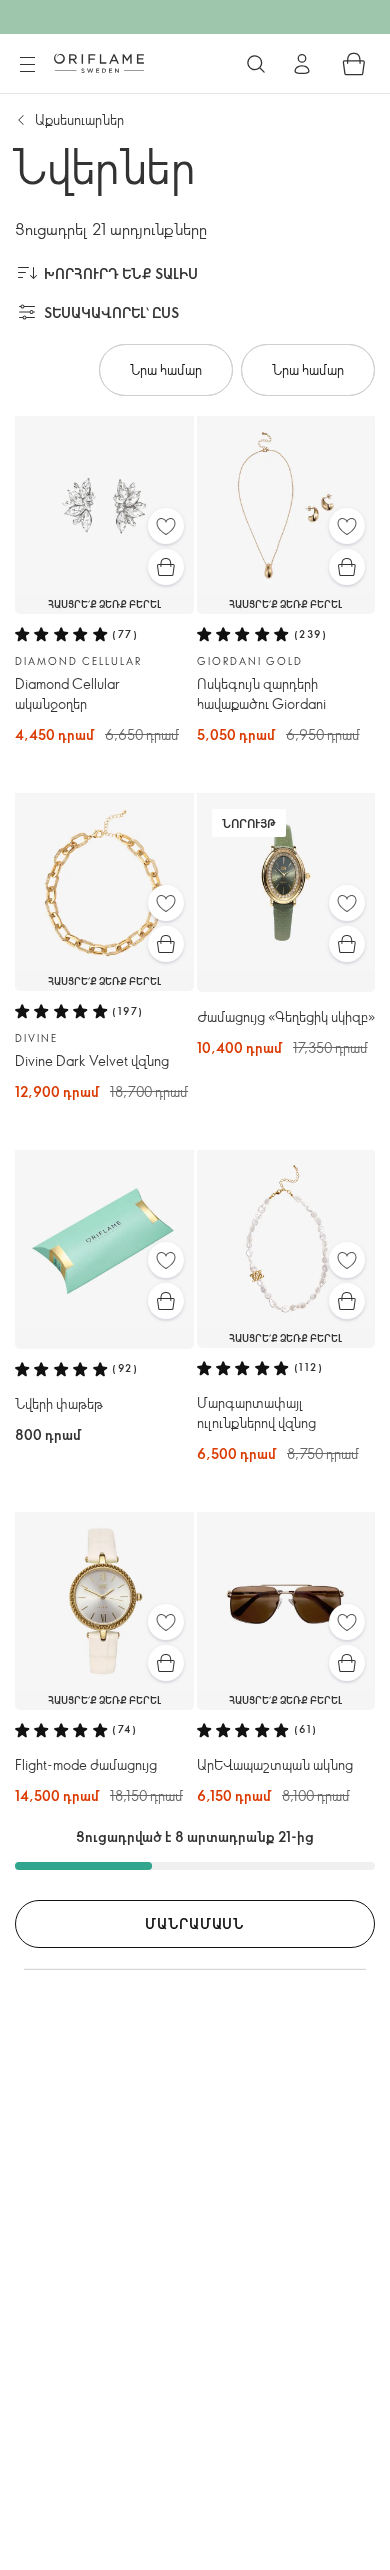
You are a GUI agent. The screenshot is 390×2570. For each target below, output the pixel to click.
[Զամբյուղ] (354, 64)
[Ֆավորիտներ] (166, 526)
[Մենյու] (27, 65)
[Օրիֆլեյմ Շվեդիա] (99, 63)
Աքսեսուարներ (79, 119)
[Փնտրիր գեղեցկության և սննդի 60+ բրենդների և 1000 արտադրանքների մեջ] (256, 64)
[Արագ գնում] (166, 567)
